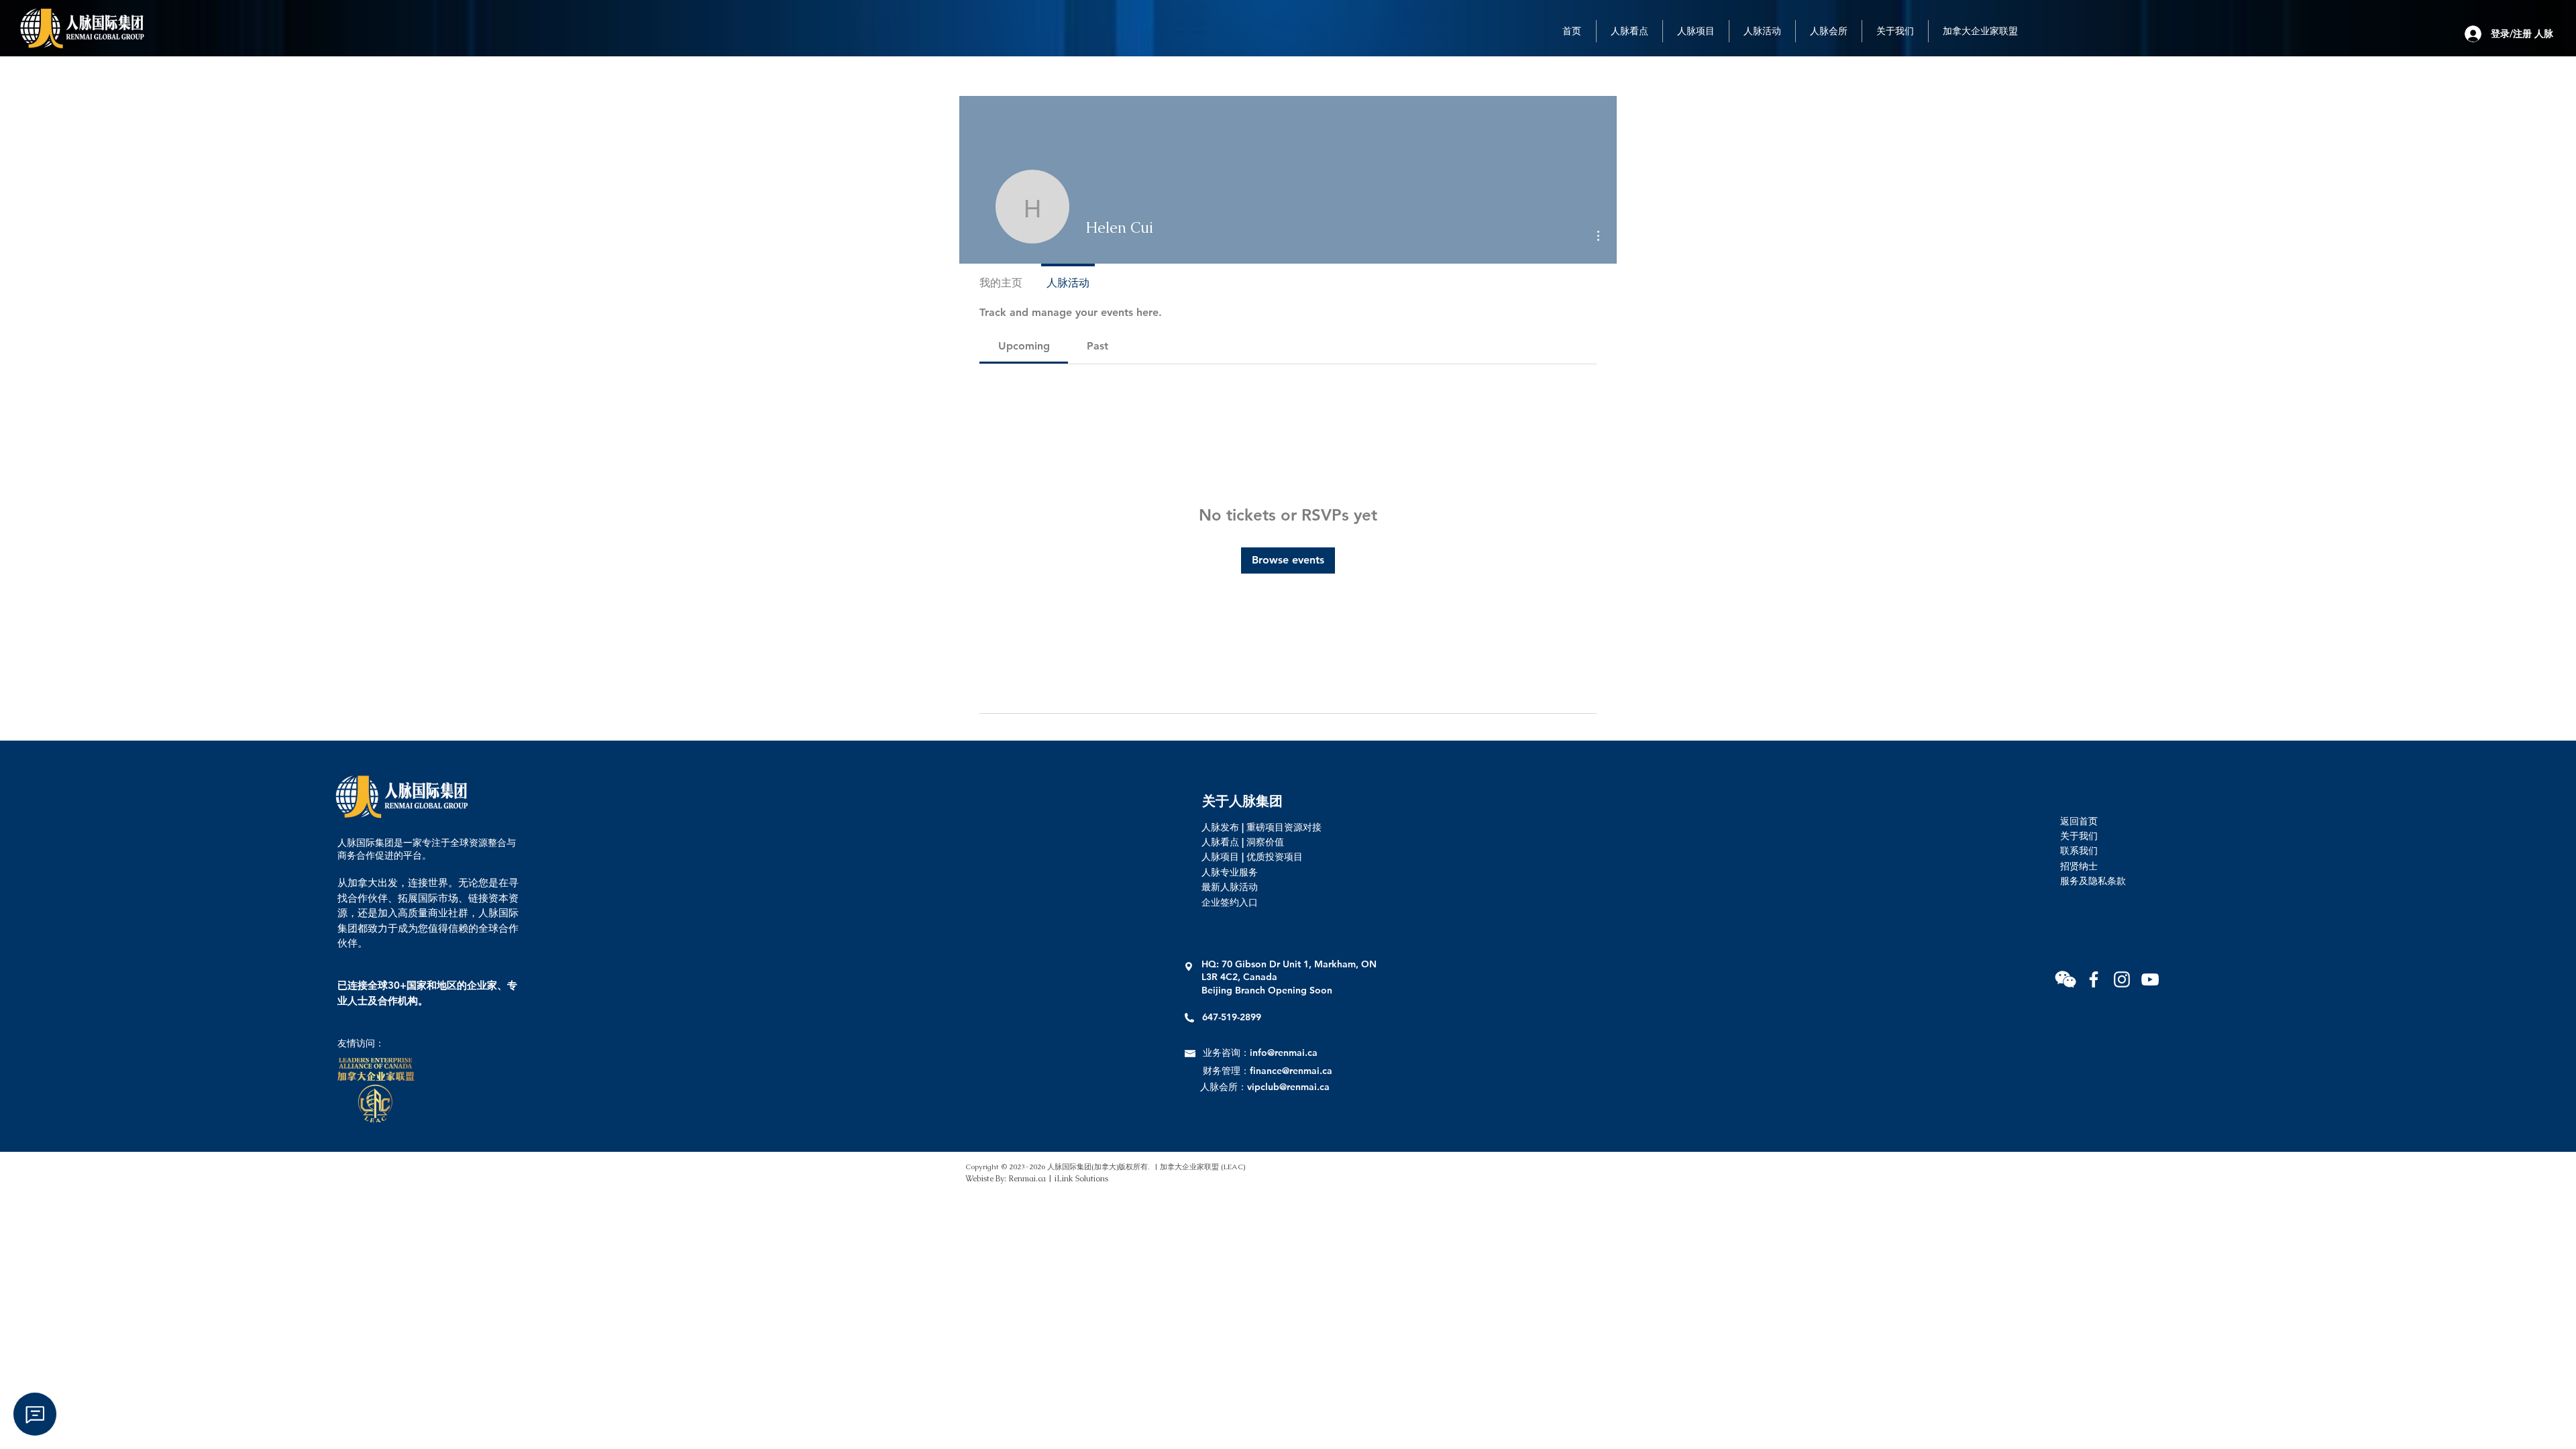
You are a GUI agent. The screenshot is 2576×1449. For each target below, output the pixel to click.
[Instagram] (2122, 979)
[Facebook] (2094, 979)
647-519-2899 (1232, 1017)
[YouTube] (2150, 979)
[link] (1024, 346)
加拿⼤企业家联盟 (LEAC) (1202, 1167)
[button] (2065, 979)
